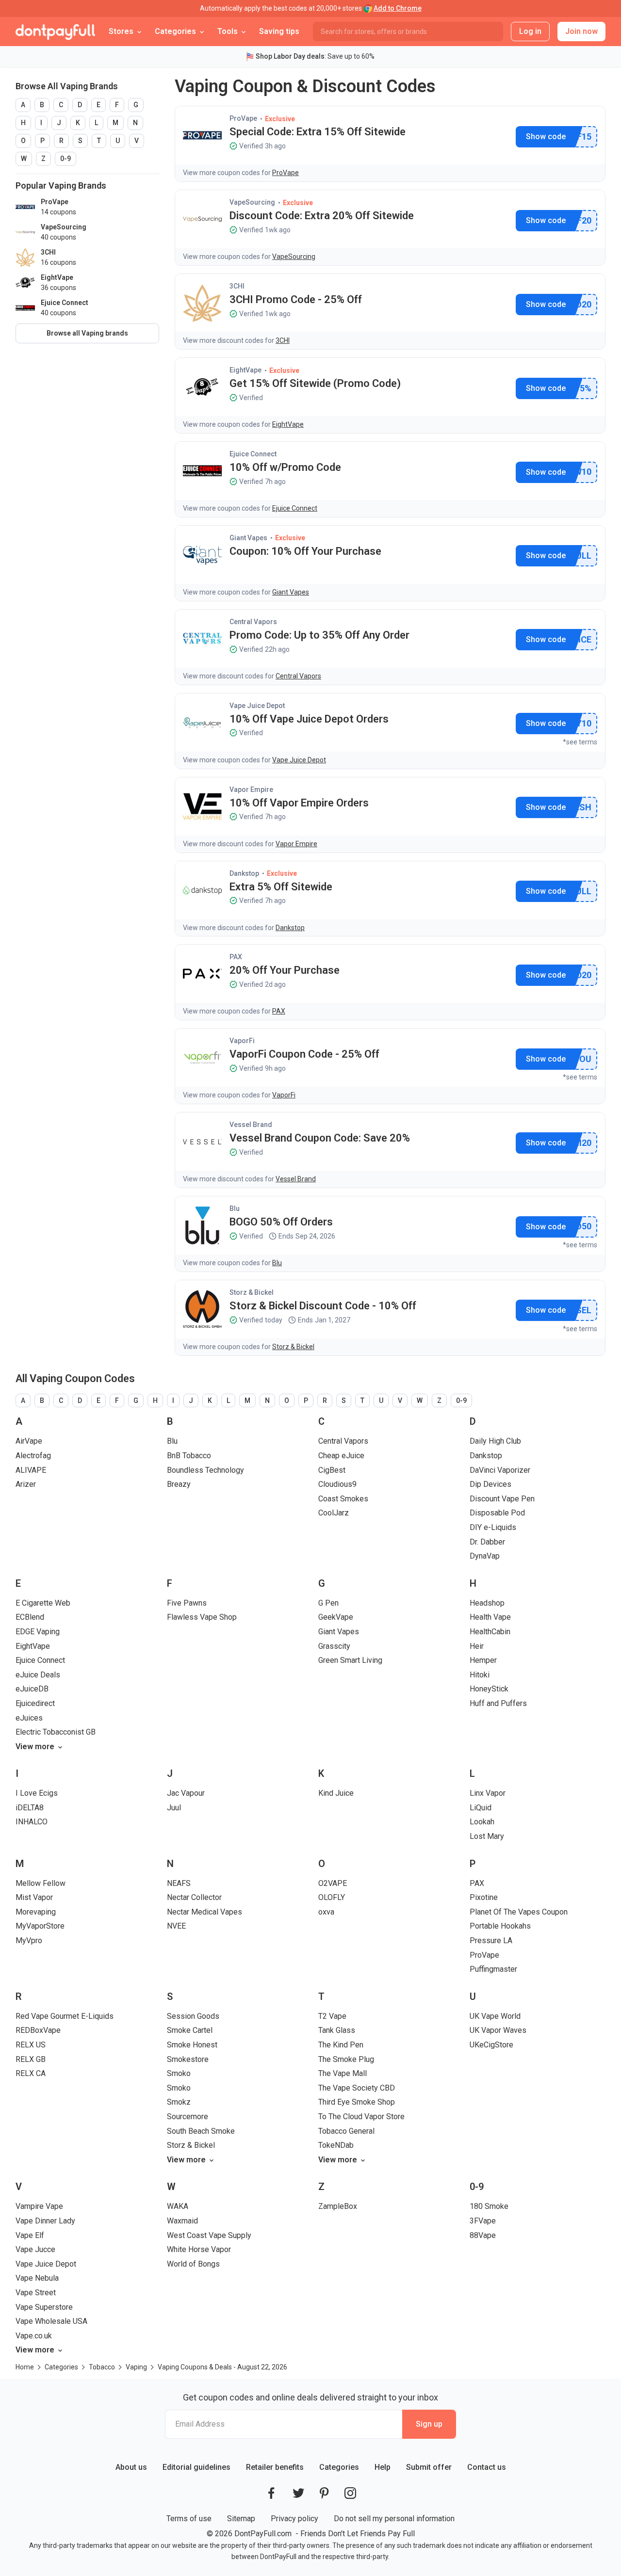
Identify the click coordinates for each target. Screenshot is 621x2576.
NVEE (176, 1926)
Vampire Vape (39, 2206)
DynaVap (485, 1556)
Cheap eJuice (341, 1456)
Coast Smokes (343, 1499)
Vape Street (36, 2293)
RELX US (31, 2045)
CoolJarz (334, 1513)
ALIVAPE (31, 1470)
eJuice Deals (38, 1675)
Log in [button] (530, 31)
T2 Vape (332, 2016)
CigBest (332, 1470)
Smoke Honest (192, 2045)
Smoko (179, 2073)
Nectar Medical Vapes (204, 1912)
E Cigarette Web (43, 1603)
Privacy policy (294, 2519)
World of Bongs (193, 2264)
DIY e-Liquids (493, 1527)
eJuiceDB (32, 1689)
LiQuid (481, 1808)
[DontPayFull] (55, 32)
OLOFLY (332, 1897)
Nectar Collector (194, 1897)
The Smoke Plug (346, 2059)
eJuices (29, 1718)
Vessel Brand (251, 1125)
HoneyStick (489, 1689)
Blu (235, 1208)
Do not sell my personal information (394, 2519)
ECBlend (30, 1617)
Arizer (26, 1484)
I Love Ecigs (37, 1793)
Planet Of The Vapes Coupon (519, 1912)
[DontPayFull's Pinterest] (324, 2493)
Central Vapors (253, 622)
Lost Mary (487, 1836)
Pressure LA (491, 1940)
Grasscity (334, 1646)
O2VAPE (333, 1883)
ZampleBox (338, 2206)
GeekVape (336, 1617)
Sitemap (241, 2519)
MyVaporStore (40, 1926)
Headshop (487, 1603)
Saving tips (279, 31)
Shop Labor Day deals (290, 56)
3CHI (237, 286)
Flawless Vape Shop (202, 1617)
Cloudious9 (337, 1484)
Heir (477, 1646)
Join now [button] (581, 31)
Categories (339, 2467)
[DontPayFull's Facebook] (271, 2493)
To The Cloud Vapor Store (361, 2117)
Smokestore (188, 2059)
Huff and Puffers (498, 1703)
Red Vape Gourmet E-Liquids (65, 2016)
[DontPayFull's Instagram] (350, 2493)
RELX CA (31, 2073)
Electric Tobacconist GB (56, 1732)
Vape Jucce (35, 2249)
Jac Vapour (186, 1793)
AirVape (29, 1441)
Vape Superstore (44, 2307)
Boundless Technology (205, 1470)
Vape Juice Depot (257, 706)
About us (131, 2467)
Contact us (487, 2467)
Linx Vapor (488, 1793)
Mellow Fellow (41, 1883)
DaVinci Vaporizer (500, 1470)
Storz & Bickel (252, 1292)
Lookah (482, 1822)
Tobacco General (346, 2131)
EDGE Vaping (38, 1632)
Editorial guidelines (196, 2467)
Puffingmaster (493, 1969)
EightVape (245, 370)
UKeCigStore (491, 2045)
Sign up (429, 2424)
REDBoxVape (38, 2030)
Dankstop (244, 873)
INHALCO (32, 1822)
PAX (236, 957)
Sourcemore (188, 2117)
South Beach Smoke (201, 2131)
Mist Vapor (34, 1897)
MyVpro (29, 1940)
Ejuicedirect (35, 1703)
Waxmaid (182, 2221)
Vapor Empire (251, 789)
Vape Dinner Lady (45, 2221)
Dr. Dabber (487, 1542)
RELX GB (31, 2059)
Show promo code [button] (546, 137)
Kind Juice (336, 1793)
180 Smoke (489, 2206)
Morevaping (36, 1912)
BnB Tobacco (189, 1456)
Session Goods (193, 2016)
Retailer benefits (275, 2467)
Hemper (483, 1660)
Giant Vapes (248, 538)
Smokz (179, 2102)
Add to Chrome (398, 8)
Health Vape (490, 1617)
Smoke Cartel (190, 2030)
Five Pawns (187, 1603)
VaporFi (242, 1041)
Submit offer (429, 2467)
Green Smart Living (350, 1660)
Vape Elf (30, 2235)
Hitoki (480, 1675)
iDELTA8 (30, 1808)
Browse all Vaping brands (87, 333)
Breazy (179, 1484)
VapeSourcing (252, 202)
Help (383, 2467)
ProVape (243, 118)
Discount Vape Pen (502, 1499)
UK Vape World (495, 2016)
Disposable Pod (497, 1513)
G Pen (328, 1603)
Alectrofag (33, 1456)
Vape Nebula (37, 2278)
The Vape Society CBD (357, 2088)
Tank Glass (337, 2030)
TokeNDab (336, 2145)
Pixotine (484, 1897)
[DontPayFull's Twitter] (298, 2493)
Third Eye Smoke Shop (357, 2102)
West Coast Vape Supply (209, 2235)
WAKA (178, 2206)
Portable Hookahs (500, 1926)
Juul (174, 1808)
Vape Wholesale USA (51, 2321)
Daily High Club (495, 1441)
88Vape (483, 2235)
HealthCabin (490, 1632)
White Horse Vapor (199, 2249)
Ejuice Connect (253, 454)
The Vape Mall (343, 2073)
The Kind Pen (341, 2045)
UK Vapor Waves (498, 2030)
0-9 (65, 159)
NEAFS (179, 1883)
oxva (326, 1912)
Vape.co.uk (34, 2336)
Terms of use (189, 2519)
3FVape (483, 2221)
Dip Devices (490, 1484)
